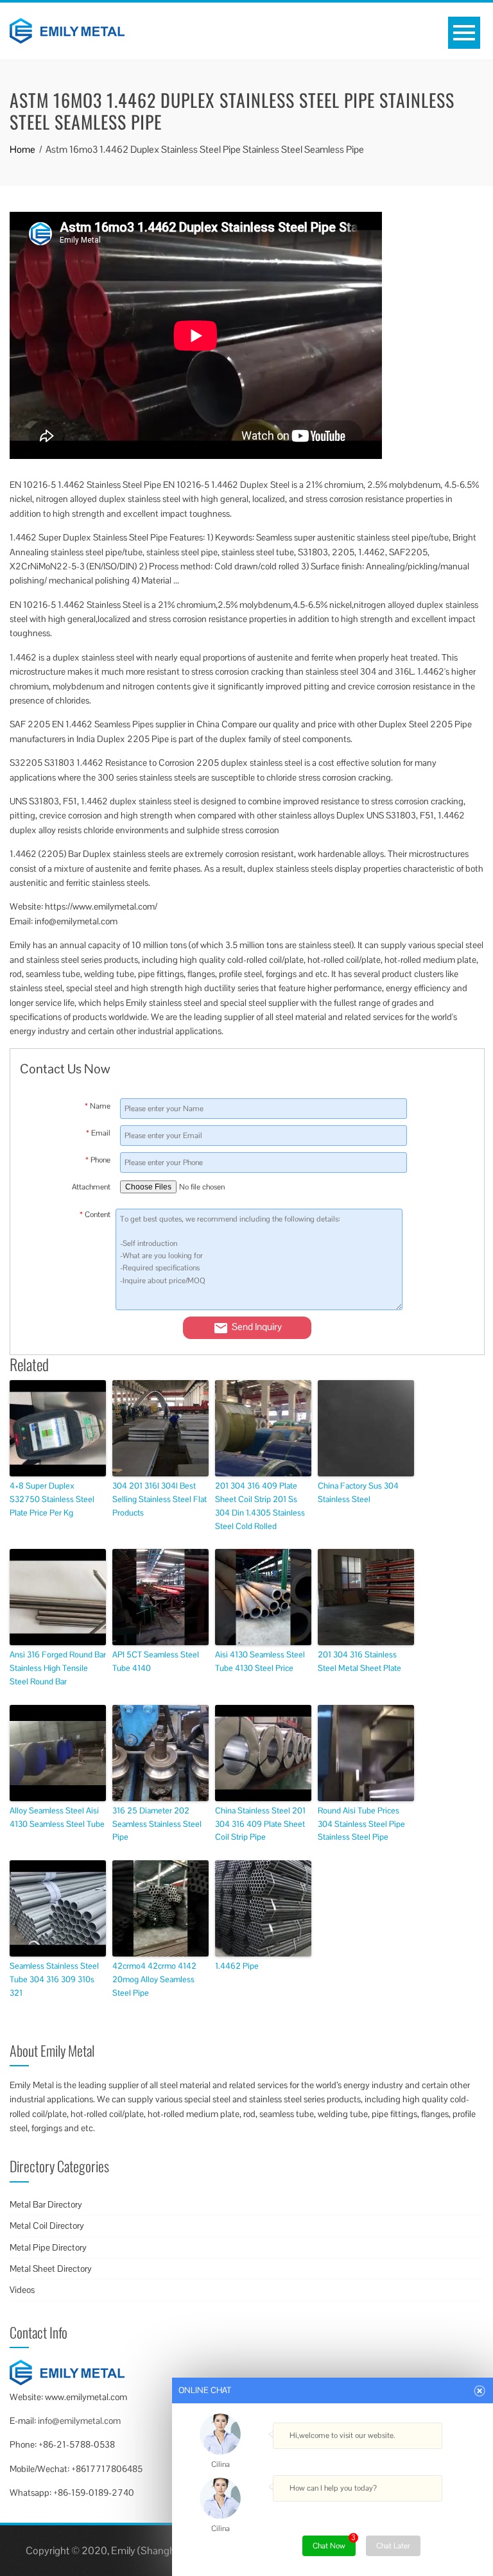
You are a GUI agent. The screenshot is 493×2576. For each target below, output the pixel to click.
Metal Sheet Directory (51, 2269)
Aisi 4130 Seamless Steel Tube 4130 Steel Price (260, 1661)
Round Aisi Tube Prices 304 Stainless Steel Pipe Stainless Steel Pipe (361, 1824)
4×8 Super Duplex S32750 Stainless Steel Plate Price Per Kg (52, 1499)
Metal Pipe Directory (48, 2247)
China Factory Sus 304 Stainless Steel (358, 1492)
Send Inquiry (257, 1327)
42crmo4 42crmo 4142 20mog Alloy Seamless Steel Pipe (154, 1979)
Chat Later (393, 2546)
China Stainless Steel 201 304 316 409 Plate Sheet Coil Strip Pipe (260, 1824)
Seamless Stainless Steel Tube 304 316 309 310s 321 (54, 1979)
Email (98, 1133)
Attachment (91, 1187)
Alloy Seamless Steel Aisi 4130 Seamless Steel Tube (57, 1817)
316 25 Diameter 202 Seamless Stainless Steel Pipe (157, 1824)
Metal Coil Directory (47, 2226)
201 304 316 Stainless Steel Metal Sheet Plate (359, 1661)
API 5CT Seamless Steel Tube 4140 (156, 1661)
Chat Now (334, 2543)
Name (98, 1106)
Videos (22, 2290)
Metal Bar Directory (46, 2204)
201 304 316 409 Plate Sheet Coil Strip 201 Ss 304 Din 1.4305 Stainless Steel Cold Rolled (260, 1506)
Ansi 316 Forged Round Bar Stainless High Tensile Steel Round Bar (58, 1668)
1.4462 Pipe (237, 1966)
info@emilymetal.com (79, 2421)
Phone (98, 1160)
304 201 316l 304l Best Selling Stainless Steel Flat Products (160, 1499)
